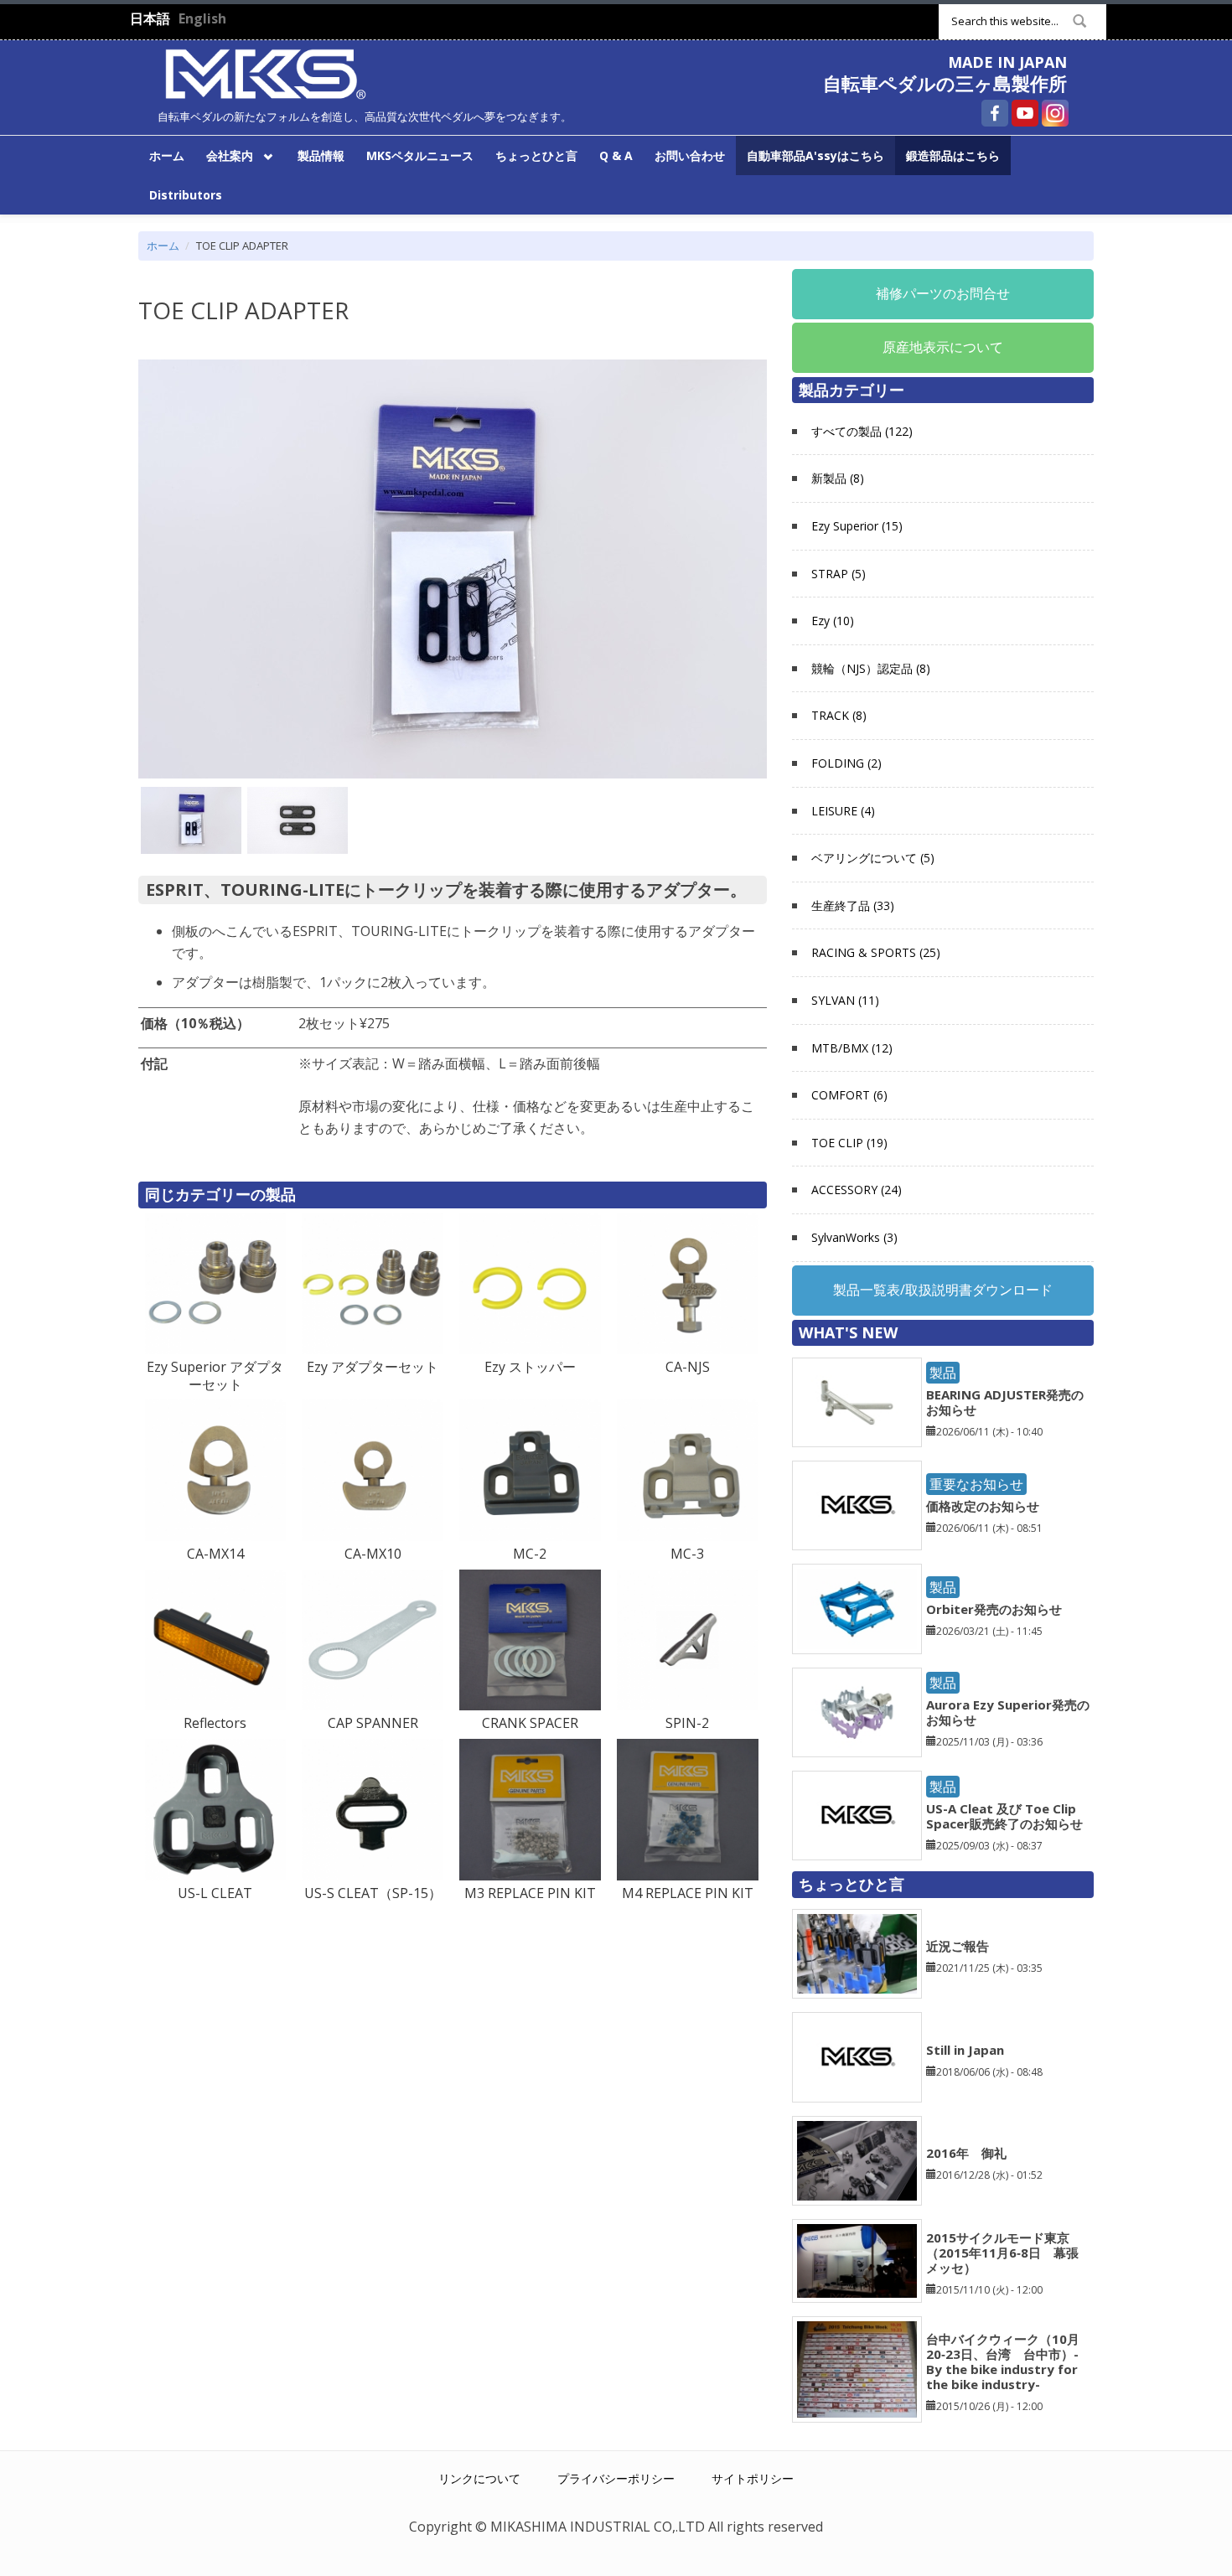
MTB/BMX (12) (852, 1048)
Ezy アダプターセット (373, 1367)
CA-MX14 (215, 1554)
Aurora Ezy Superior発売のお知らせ (1008, 1712)
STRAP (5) (839, 574)
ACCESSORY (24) (857, 1190)
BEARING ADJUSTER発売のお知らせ (1005, 1402)
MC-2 (530, 1554)
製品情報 (321, 155)
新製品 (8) (838, 478)
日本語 (150, 18)
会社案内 (224, 155)
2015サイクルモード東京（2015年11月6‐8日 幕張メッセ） (1002, 2253)
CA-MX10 (373, 1554)
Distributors (186, 195)
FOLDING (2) (846, 763)
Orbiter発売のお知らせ (994, 1609)
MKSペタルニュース (420, 155)
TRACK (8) (839, 715)
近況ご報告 (958, 1946)
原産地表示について (943, 347)
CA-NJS (688, 1367)
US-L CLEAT (215, 1893)
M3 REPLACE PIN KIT (530, 1893)
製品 (943, 1373)
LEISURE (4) (843, 811)
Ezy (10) (833, 621)
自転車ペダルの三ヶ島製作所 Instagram (1055, 113)
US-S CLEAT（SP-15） (373, 1893)
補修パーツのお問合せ (943, 293)
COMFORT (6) (849, 1095)
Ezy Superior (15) (857, 526)
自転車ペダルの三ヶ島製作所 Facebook (995, 113)
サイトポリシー (753, 2478)
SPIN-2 (687, 1723)
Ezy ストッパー (530, 1367)
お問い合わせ (690, 155)
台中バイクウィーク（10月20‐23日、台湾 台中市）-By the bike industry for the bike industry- (1003, 2361)
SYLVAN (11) (845, 1000)
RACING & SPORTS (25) (876, 952)
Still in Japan (965, 2050)
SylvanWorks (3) (854, 1237)
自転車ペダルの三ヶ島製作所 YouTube (1025, 113)
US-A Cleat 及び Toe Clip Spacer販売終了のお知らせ (1004, 1816)
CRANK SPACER (530, 1723)
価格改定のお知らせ (983, 1506)
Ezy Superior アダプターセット (215, 1376)
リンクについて (479, 2478)
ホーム (167, 155)
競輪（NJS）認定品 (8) (871, 668)
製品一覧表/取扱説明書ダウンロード (943, 1290)
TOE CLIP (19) (849, 1143)
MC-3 (687, 1554)
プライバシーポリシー (616, 2478)
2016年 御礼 (966, 2153)
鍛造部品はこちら (953, 155)
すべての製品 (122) (862, 431)
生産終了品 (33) (853, 905)
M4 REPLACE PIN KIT (688, 1893)
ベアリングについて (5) (873, 858)
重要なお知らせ (976, 1484)
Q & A (616, 155)
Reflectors (215, 1723)
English (202, 18)
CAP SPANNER (373, 1723)
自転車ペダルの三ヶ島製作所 (945, 83)
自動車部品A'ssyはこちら (815, 155)
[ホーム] (266, 72)
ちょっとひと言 (536, 155)
